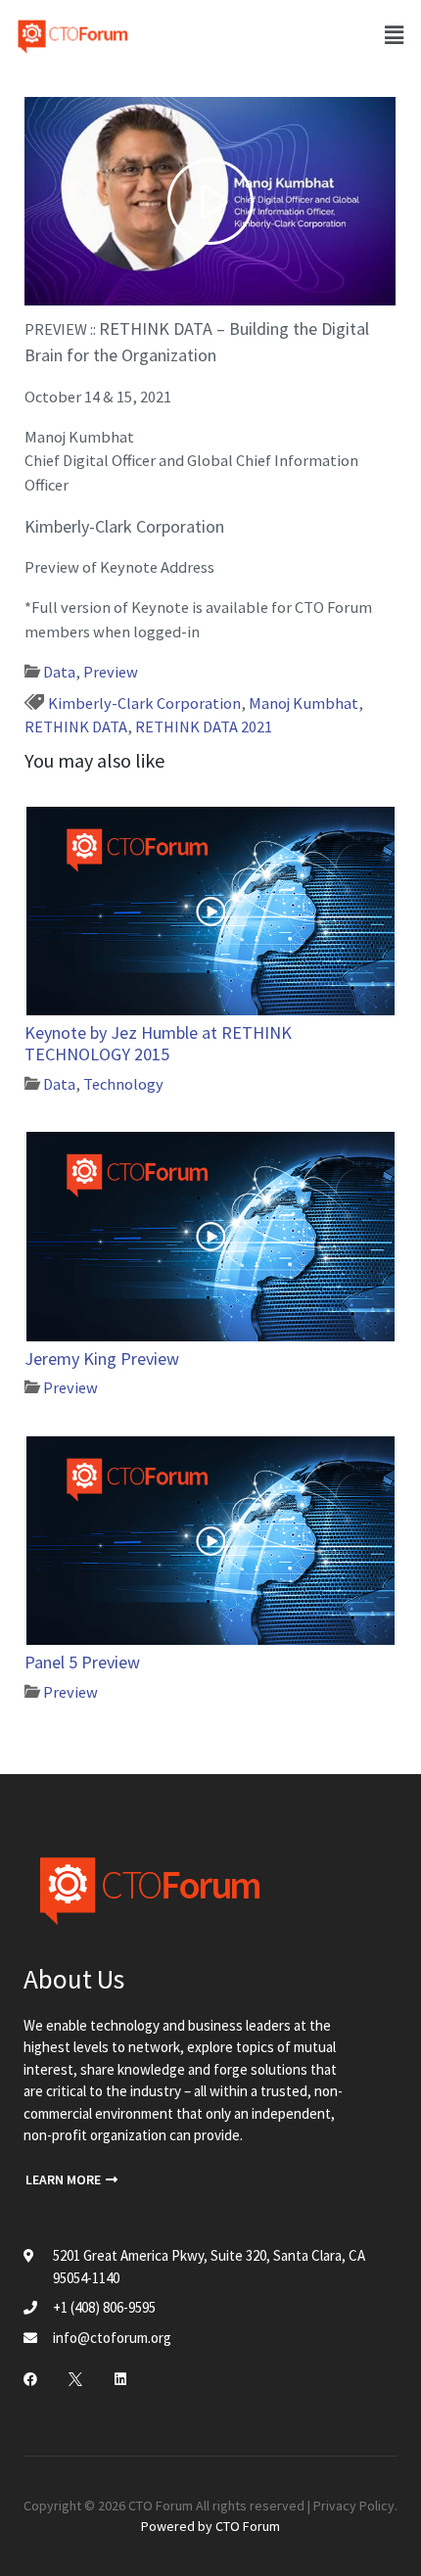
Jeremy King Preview (102, 1358)
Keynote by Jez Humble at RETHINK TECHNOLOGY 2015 (158, 1043)
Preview (111, 672)
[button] (71, 2181)
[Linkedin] (120, 2379)
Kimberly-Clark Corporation (144, 703)
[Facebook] (30, 2379)
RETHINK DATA (76, 726)
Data (59, 672)
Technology (123, 1084)
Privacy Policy (354, 2506)
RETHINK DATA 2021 (204, 726)
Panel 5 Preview (82, 1662)
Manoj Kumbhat (304, 703)
